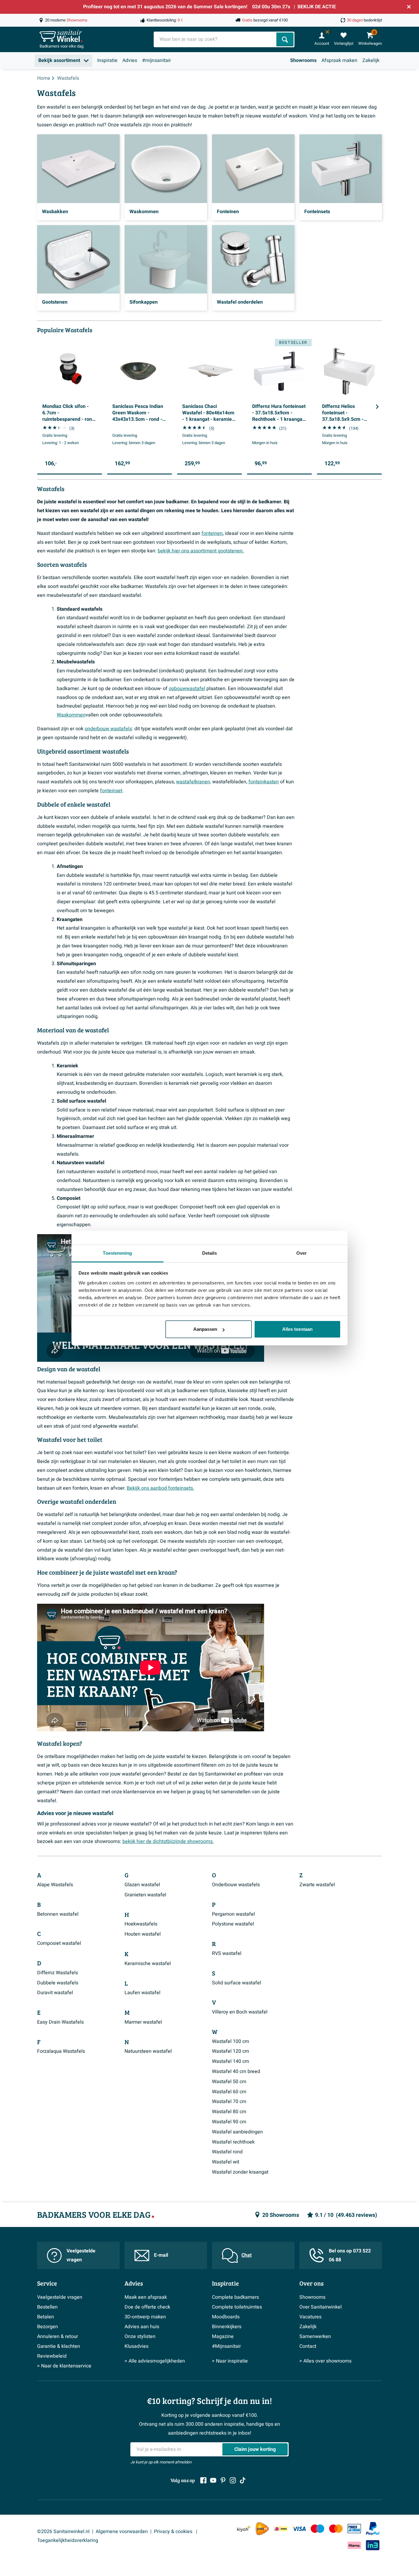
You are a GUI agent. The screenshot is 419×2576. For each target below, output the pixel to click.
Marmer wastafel (143, 2022)
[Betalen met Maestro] (317, 2529)
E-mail (161, 2255)
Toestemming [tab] (117, 1253)
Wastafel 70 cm (229, 2102)
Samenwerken (315, 2336)
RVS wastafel (227, 1953)
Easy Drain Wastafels (60, 2022)
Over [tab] (302, 1253)
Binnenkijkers (227, 2327)
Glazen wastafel (142, 1885)
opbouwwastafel (187, 689)
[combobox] (216, 39)
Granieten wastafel (145, 1895)
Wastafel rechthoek (233, 2142)
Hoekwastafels (141, 1924)
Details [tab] (210, 1253)
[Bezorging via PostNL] (262, 2529)
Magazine (223, 2336)
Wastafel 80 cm (229, 2112)
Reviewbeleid (52, 2356)
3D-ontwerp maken (145, 2317)
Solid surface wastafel (236, 1983)
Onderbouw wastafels (236, 1885)
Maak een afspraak (146, 2297)
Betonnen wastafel (58, 1914)
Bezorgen (48, 2327)
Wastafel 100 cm (231, 2041)
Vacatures (310, 2317)
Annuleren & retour (58, 2336)
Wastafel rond (227, 2152)
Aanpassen (205, 1329)
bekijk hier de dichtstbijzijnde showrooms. (168, 1841)
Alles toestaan (297, 1329)
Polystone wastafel (233, 1924)
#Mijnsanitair (226, 2346)
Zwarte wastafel (317, 1885)
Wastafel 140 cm (231, 2061)
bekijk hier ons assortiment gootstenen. (201, 551)
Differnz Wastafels (58, 1973)
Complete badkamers (235, 2297)
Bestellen (47, 2307)
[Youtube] (213, 2480)
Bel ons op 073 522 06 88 (350, 2255)
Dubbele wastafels (58, 1983)
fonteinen (212, 533)
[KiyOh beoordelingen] (244, 2529)
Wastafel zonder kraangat (240, 2172)
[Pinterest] (223, 2480)
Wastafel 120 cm (231, 2051)
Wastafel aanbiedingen (237, 2132)
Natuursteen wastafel (148, 2051)
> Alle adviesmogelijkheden (155, 2361)
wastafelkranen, (194, 782)
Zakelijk (371, 60)
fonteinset (111, 791)
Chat (246, 2255)
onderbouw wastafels (108, 729)
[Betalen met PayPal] (373, 2529)
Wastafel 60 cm (229, 2092)
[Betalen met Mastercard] (336, 2529)
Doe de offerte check (147, 2307)
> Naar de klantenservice (64, 2366)
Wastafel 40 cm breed (236, 2071)
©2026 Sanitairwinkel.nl (63, 2532)
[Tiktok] (243, 2480)
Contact (308, 2346)
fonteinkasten (264, 782)
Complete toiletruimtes (237, 2307)
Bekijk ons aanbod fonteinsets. (160, 1488)
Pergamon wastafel (233, 1914)
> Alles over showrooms (325, 2361)
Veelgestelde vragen (81, 2255)
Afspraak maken (339, 60)
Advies (130, 60)
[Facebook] (203, 2480)
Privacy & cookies (174, 2532)
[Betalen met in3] (373, 2545)
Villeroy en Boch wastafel (240, 2012)
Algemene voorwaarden (122, 2532)
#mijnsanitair (156, 60)
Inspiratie (107, 60)
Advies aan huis (142, 2327)
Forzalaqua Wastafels (61, 2051)
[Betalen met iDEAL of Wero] (281, 2529)
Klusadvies (136, 2346)
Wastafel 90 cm (229, 2122)
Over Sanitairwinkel (321, 2307)
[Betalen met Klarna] (354, 2545)
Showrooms (303, 60)
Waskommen (71, 715)
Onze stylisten (140, 2336)
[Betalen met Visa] (299, 2529)
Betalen (46, 2317)
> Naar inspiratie (230, 2361)
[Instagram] (233, 2480)
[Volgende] (377, 407)
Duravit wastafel (55, 1993)
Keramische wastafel (148, 1964)
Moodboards (226, 2317)
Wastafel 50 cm (229, 2082)
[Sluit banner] (409, 7)
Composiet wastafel (59, 1943)
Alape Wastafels (55, 1885)
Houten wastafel (143, 1934)
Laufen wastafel (142, 1993)
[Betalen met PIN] (354, 2528)
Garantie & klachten (59, 2346)
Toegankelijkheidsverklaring (68, 2540)
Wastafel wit (226, 2162)
